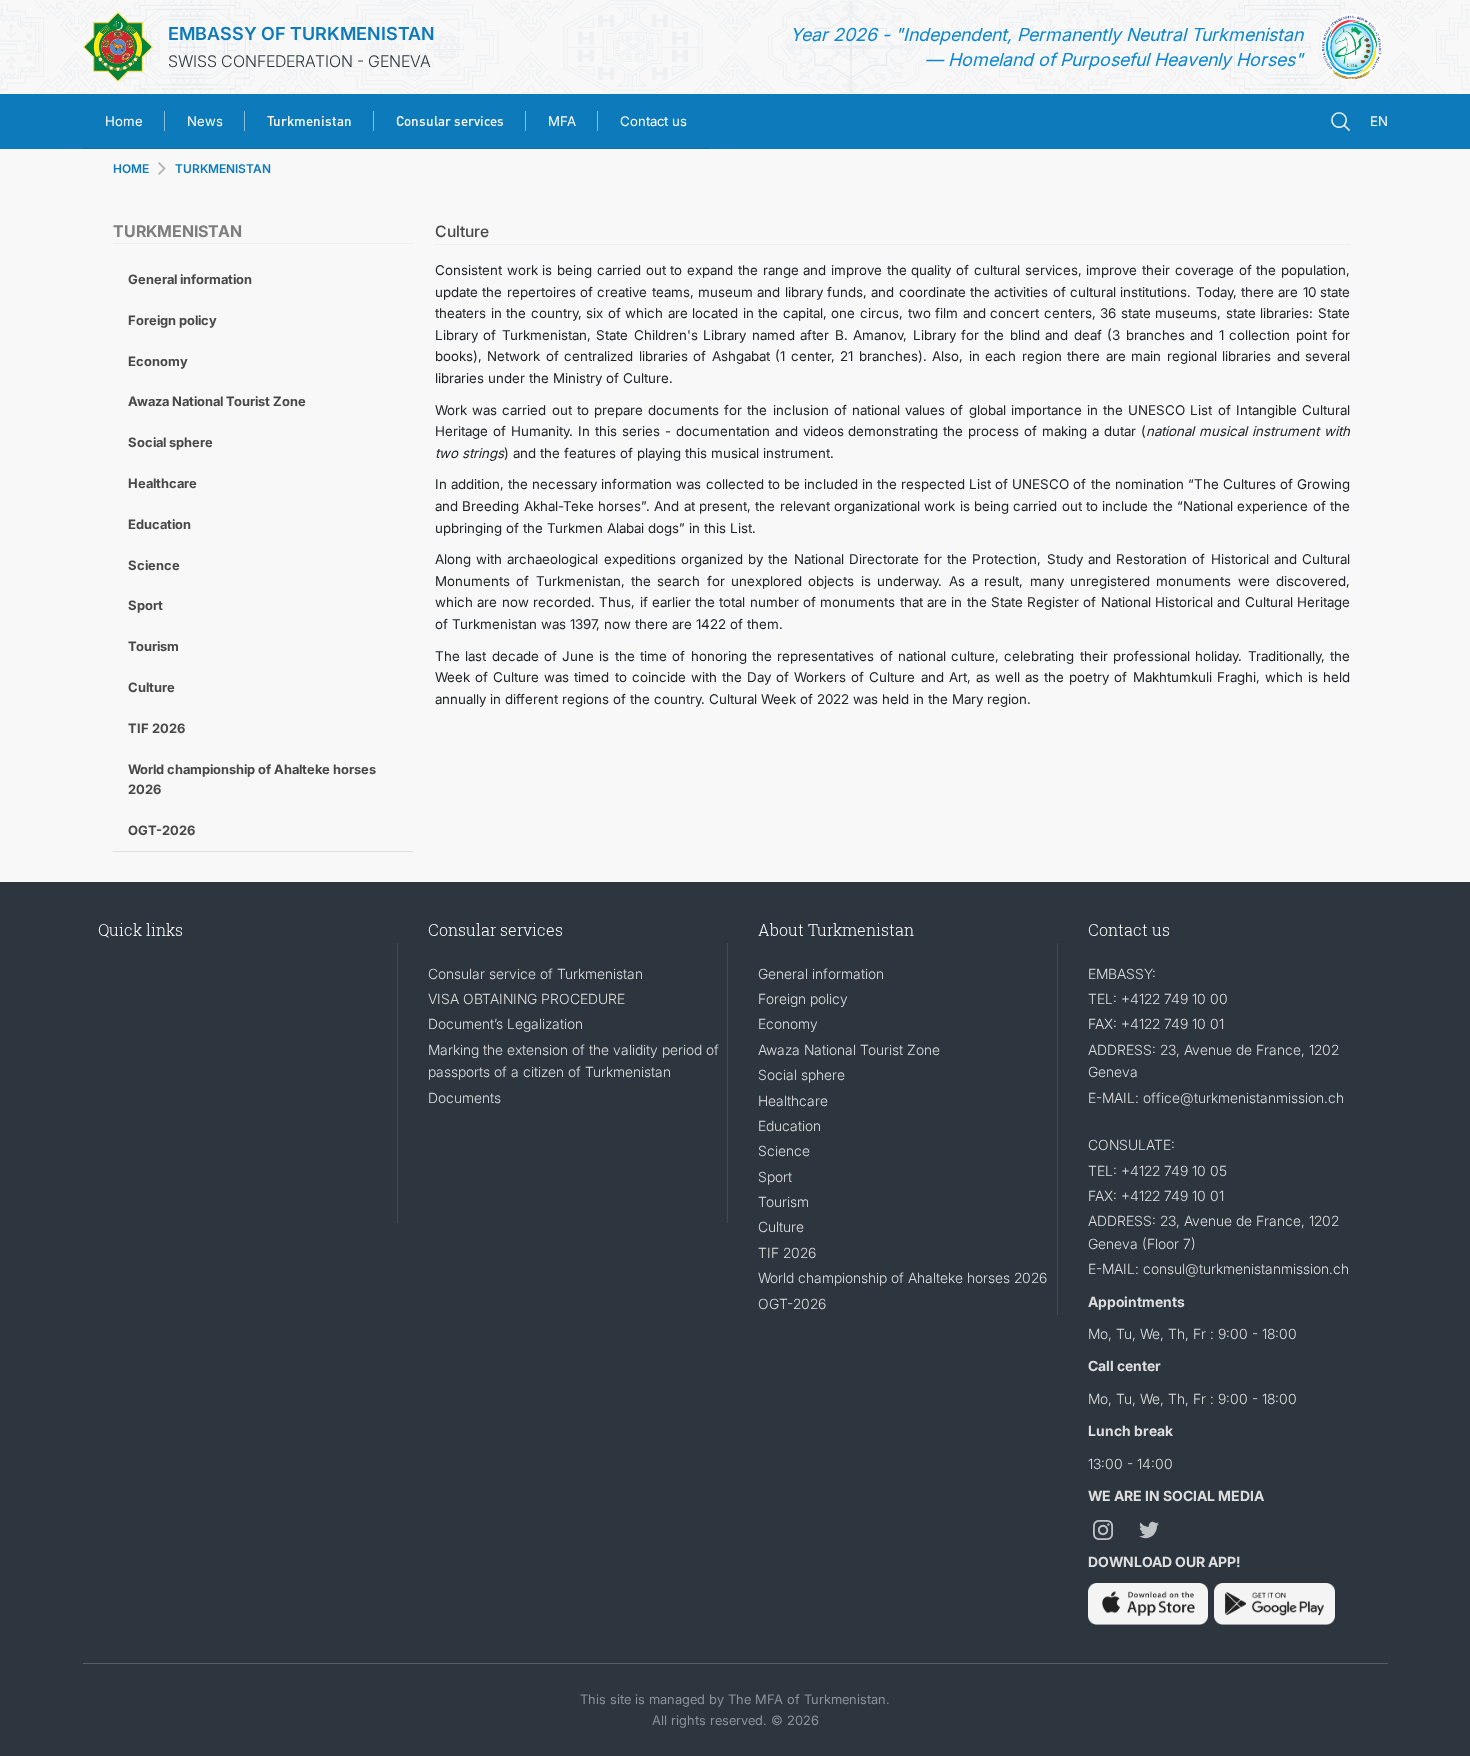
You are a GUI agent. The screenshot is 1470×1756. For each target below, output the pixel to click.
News (205, 121)
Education (159, 524)
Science (154, 565)
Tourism (153, 646)
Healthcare (162, 483)
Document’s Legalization (505, 1023)
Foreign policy (172, 320)
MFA (562, 121)
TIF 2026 (156, 728)
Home (124, 121)
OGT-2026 (161, 830)
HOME (131, 168)
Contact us (653, 121)
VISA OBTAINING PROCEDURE (526, 998)
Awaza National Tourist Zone (217, 401)
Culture (151, 687)
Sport (145, 605)
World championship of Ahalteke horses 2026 (252, 779)
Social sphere (170, 442)
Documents (464, 1097)
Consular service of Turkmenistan (535, 973)
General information (190, 279)
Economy (158, 361)
